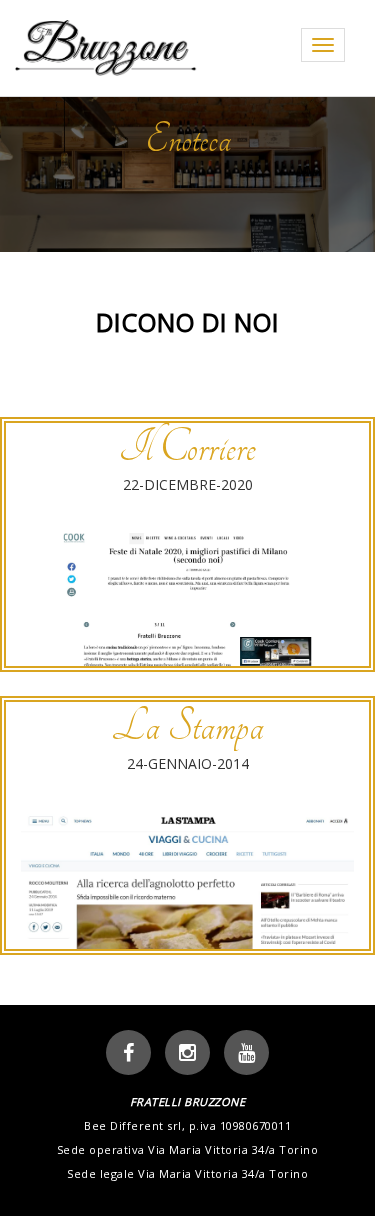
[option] (187, 171)
